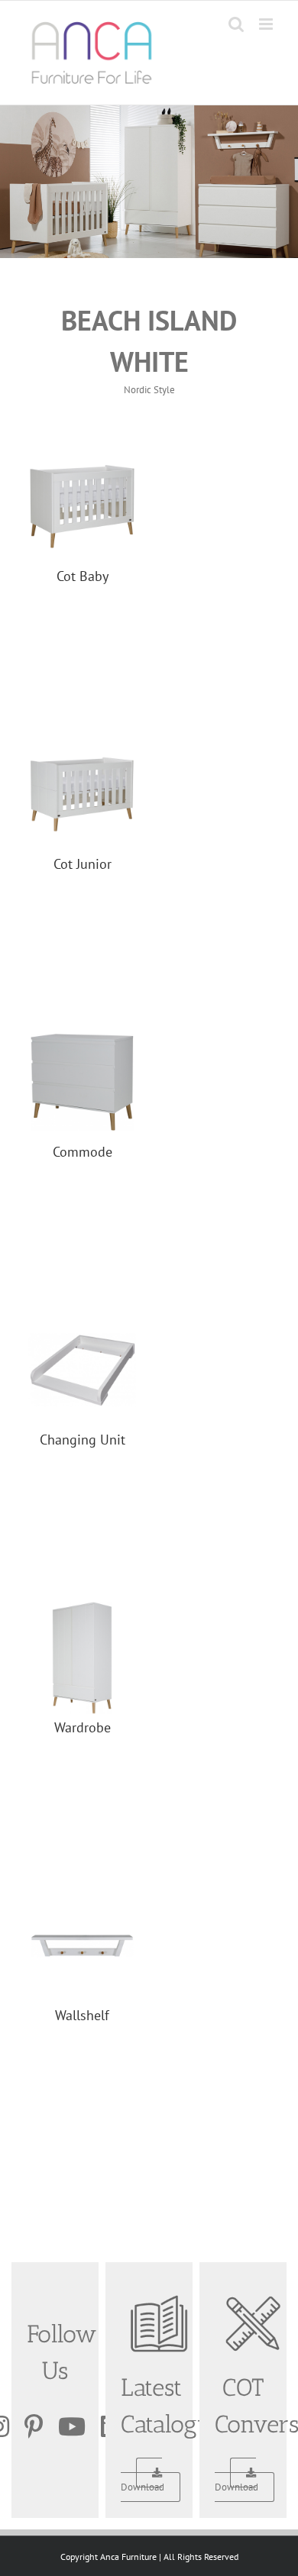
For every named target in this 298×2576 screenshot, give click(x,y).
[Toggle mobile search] (236, 24)
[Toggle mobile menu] (267, 24)
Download (143, 2487)
